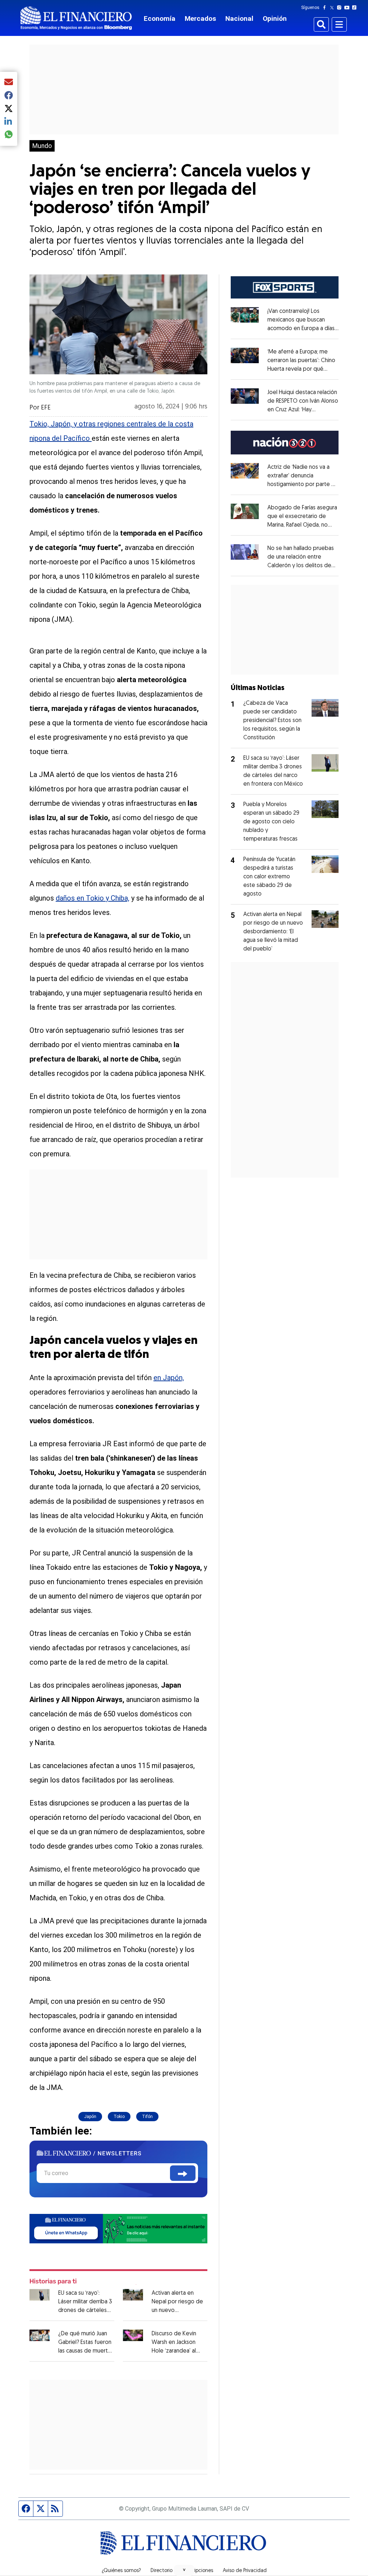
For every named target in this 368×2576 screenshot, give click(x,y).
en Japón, (169, 1378)
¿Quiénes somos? (121, 2571)
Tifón (147, 2117)
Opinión (275, 19)
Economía (160, 19)
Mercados (200, 19)
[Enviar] (183, 2173)
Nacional (239, 19)
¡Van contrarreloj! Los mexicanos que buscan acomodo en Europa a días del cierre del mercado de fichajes (303, 329)
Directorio (162, 2571)
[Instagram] (341, 8)
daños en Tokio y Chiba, (93, 898)
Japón (90, 2117)
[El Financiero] (76, 18)
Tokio (119, 2117)
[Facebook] (326, 8)
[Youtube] (348, 8)
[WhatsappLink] (118, 2228)
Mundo (42, 146)
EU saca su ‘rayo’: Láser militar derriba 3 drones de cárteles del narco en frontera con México (85, 2311)
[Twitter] (333, 8)
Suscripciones (198, 2571)
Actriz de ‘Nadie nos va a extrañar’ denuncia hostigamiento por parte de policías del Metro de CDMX (303, 485)
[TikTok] (356, 8)
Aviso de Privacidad (245, 2571)
